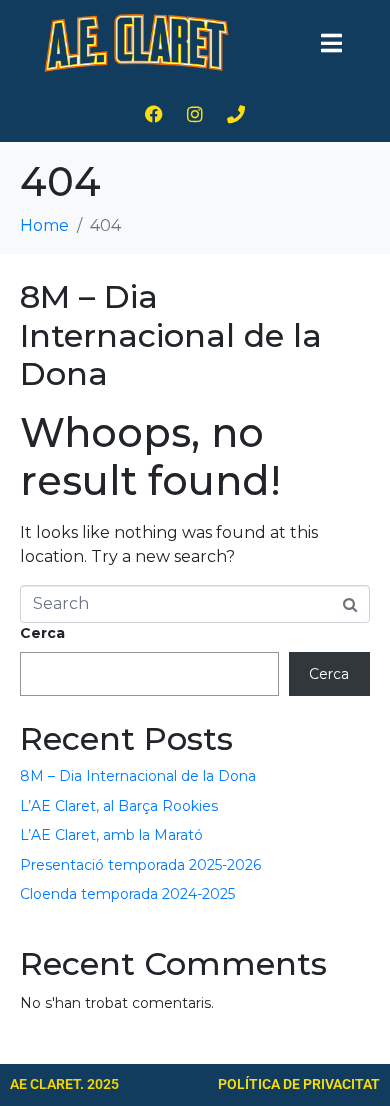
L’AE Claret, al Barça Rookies (119, 806)
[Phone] (236, 114)
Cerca (42, 633)
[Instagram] (195, 114)
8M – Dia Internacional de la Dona (171, 335)
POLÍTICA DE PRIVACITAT (299, 1084)
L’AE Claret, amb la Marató (111, 835)
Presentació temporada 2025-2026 (140, 865)
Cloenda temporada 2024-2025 (127, 894)
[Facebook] (154, 114)
